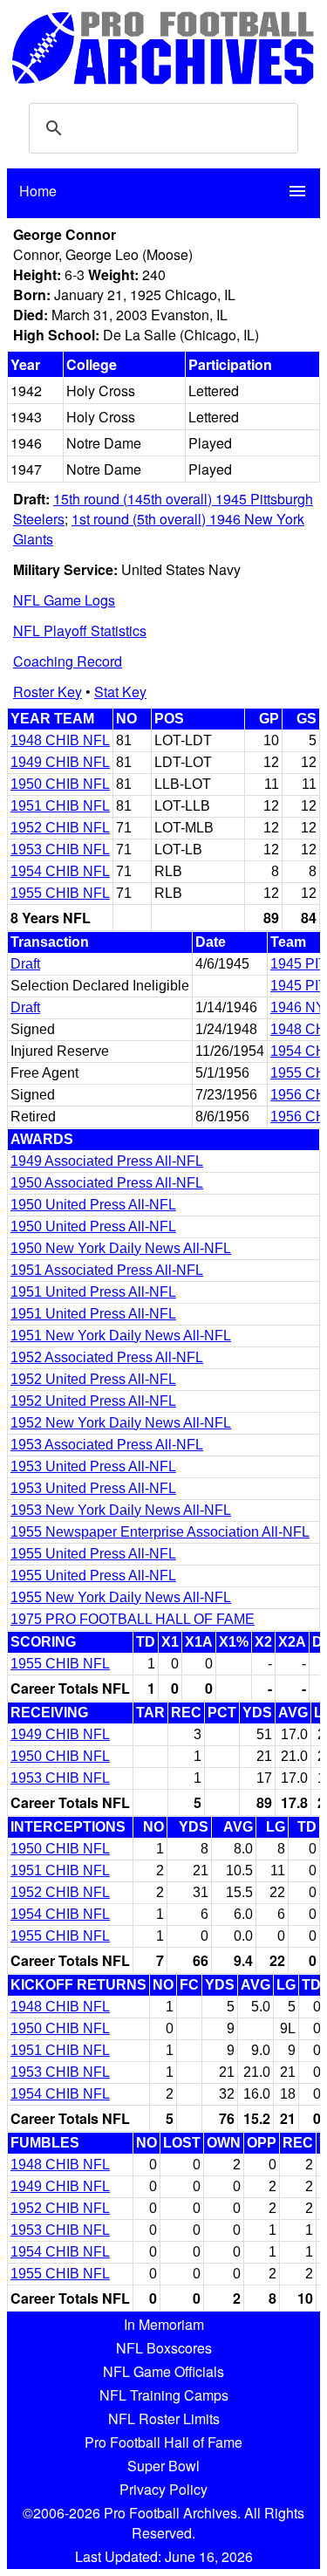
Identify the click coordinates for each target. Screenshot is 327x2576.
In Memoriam (164, 2324)
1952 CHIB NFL (60, 828)
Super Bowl (163, 2466)
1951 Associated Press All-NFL (107, 1270)
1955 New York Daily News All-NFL (121, 1597)
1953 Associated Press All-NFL (107, 1445)
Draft (25, 964)
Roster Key (48, 692)
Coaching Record (68, 661)
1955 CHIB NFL (60, 893)
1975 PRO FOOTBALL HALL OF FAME (133, 1619)
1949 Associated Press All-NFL (107, 1161)
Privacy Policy (163, 2489)
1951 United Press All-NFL (93, 1292)
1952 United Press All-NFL (93, 1379)
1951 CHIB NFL (60, 806)
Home (38, 191)
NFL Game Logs (64, 600)
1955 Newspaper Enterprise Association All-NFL (160, 1532)
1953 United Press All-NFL (93, 1466)
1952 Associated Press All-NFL (107, 1357)
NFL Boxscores (164, 2348)
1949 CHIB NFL (60, 762)
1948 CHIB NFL (60, 740)
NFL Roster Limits (164, 2418)
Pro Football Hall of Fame (163, 2442)
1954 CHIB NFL (60, 871)
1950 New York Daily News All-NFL (121, 1248)
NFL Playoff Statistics (80, 630)
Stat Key (120, 692)
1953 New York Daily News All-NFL (121, 1510)
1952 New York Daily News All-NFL (121, 1423)
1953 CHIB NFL (60, 850)
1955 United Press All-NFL (93, 1554)
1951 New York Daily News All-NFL (121, 1336)
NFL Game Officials (163, 2371)
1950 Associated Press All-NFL (107, 1183)
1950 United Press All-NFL (93, 1205)
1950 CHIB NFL (60, 784)
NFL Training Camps (164, 2395)
